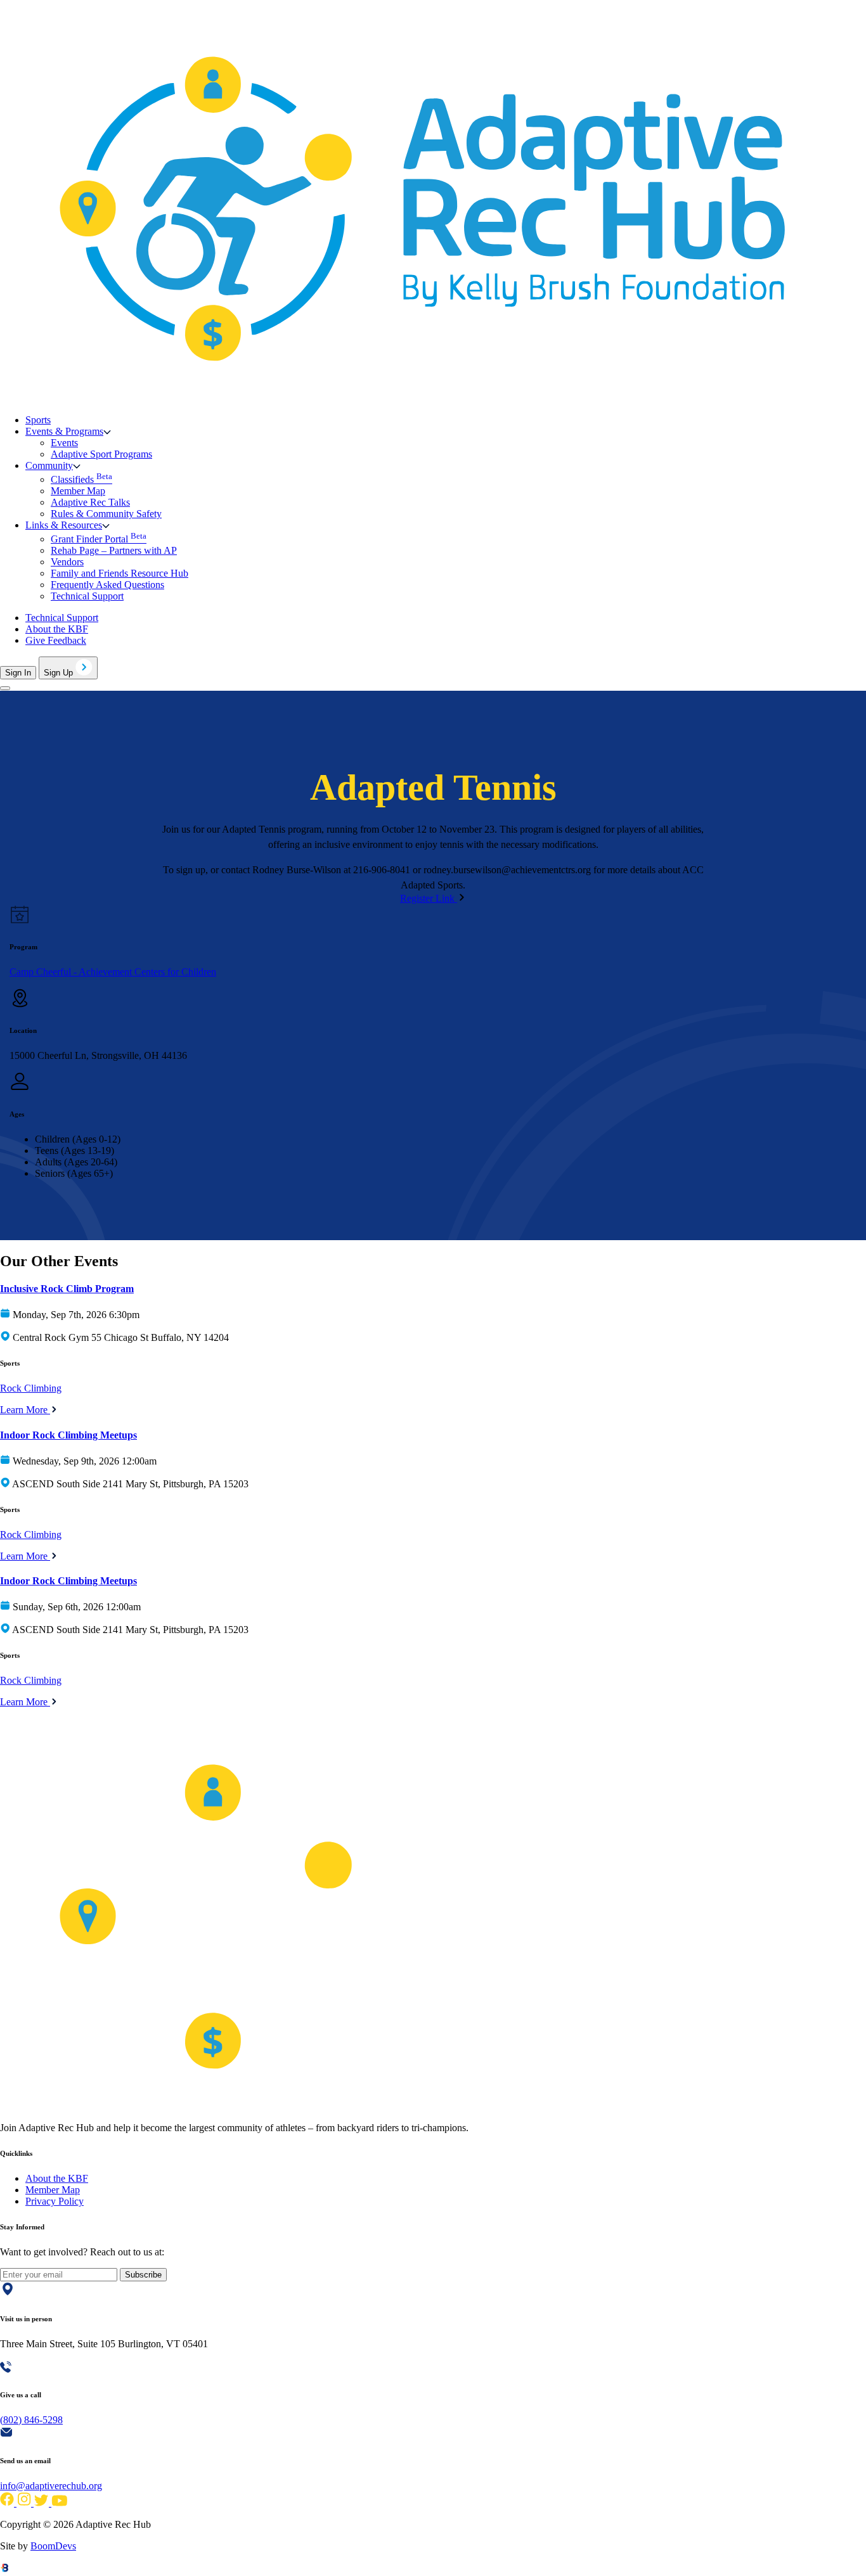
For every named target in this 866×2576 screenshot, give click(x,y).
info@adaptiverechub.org (51, 2486)
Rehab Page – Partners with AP (114, 550)
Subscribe (143, 2275)
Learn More (25, 1410)
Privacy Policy (55, 2201)
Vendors (67, 562)
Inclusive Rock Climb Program (67, 1289)
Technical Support (87, 596)
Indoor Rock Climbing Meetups (68, 1435)
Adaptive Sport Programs (101, 454)
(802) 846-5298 (31, 2420)
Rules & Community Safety (106, 514)
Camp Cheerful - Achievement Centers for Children (113, 972)
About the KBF (57, 629)
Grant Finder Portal (99, 539)
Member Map (78, 491)
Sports (38, 420)
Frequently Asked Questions (107, 585)
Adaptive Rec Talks (90, 502)
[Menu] (5, 688)
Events (64, 443)
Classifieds (81, 479)
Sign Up (60, 673)
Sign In (18, 673)
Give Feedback (56, 640)
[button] (68, 431)
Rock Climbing (31, 1388)
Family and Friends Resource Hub (120, 573)
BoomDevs (53, 2546)
